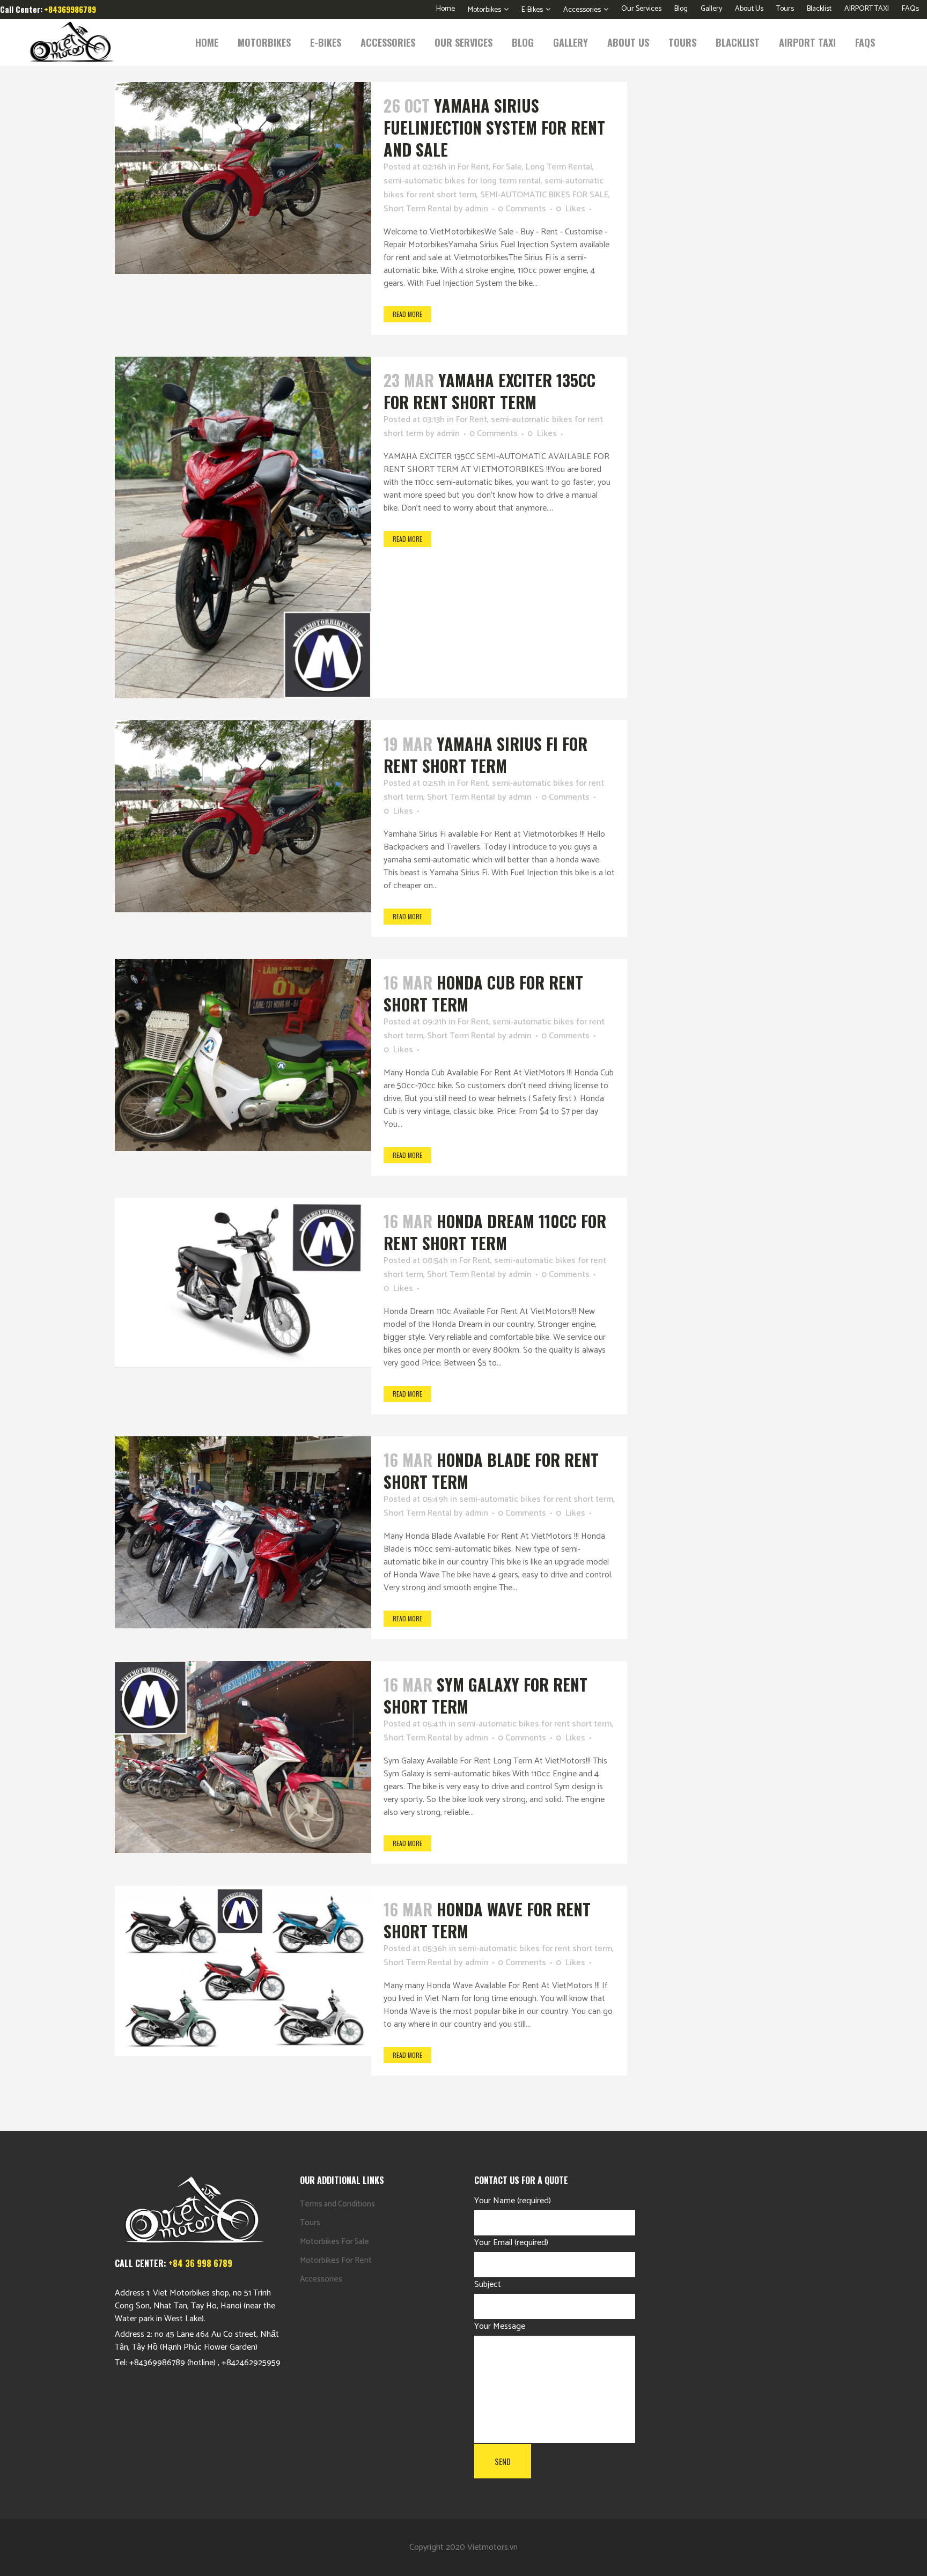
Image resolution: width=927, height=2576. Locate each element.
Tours (785, 9)
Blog (681, 9)
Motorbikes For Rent (336, 2260)
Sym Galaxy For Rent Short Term (485, 1695)
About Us (749, 9)
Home (446, 9)
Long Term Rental (559, 167)
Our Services (641, 9)
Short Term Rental (418, 209)
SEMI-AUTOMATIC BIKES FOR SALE (544, 195)
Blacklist (819, 9)
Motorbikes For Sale (334, 2242)
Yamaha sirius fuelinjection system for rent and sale (494, 127)
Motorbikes (484, 10)
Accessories (582, 10)
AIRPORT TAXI (867, 9)
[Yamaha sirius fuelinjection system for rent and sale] (243, 178)
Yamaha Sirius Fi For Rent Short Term (485, 755)
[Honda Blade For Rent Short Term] (243, 1532)
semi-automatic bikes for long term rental (462, 181)
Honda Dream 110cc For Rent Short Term (495, 1232)
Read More (407, 314)
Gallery (711, 9)
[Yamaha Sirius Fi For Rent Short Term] (243, 816)
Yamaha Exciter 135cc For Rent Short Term (490, 391)
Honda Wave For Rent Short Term (487, 1920)
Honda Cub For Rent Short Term (483, 993)
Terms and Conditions (337, 2204)
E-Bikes (532, 10)
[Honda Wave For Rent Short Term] (243, 1971)
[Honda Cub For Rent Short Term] (243, 1055)
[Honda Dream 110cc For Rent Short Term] (243, 1283)
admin (477, 209)
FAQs (910, 9)
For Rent (473, 167)
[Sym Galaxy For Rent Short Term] (243, 1757)
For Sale (507, 167)
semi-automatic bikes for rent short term (536, 1499)
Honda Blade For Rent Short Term (491, 1471)
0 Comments (522, 209)
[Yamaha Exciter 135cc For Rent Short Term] (243, 527)
